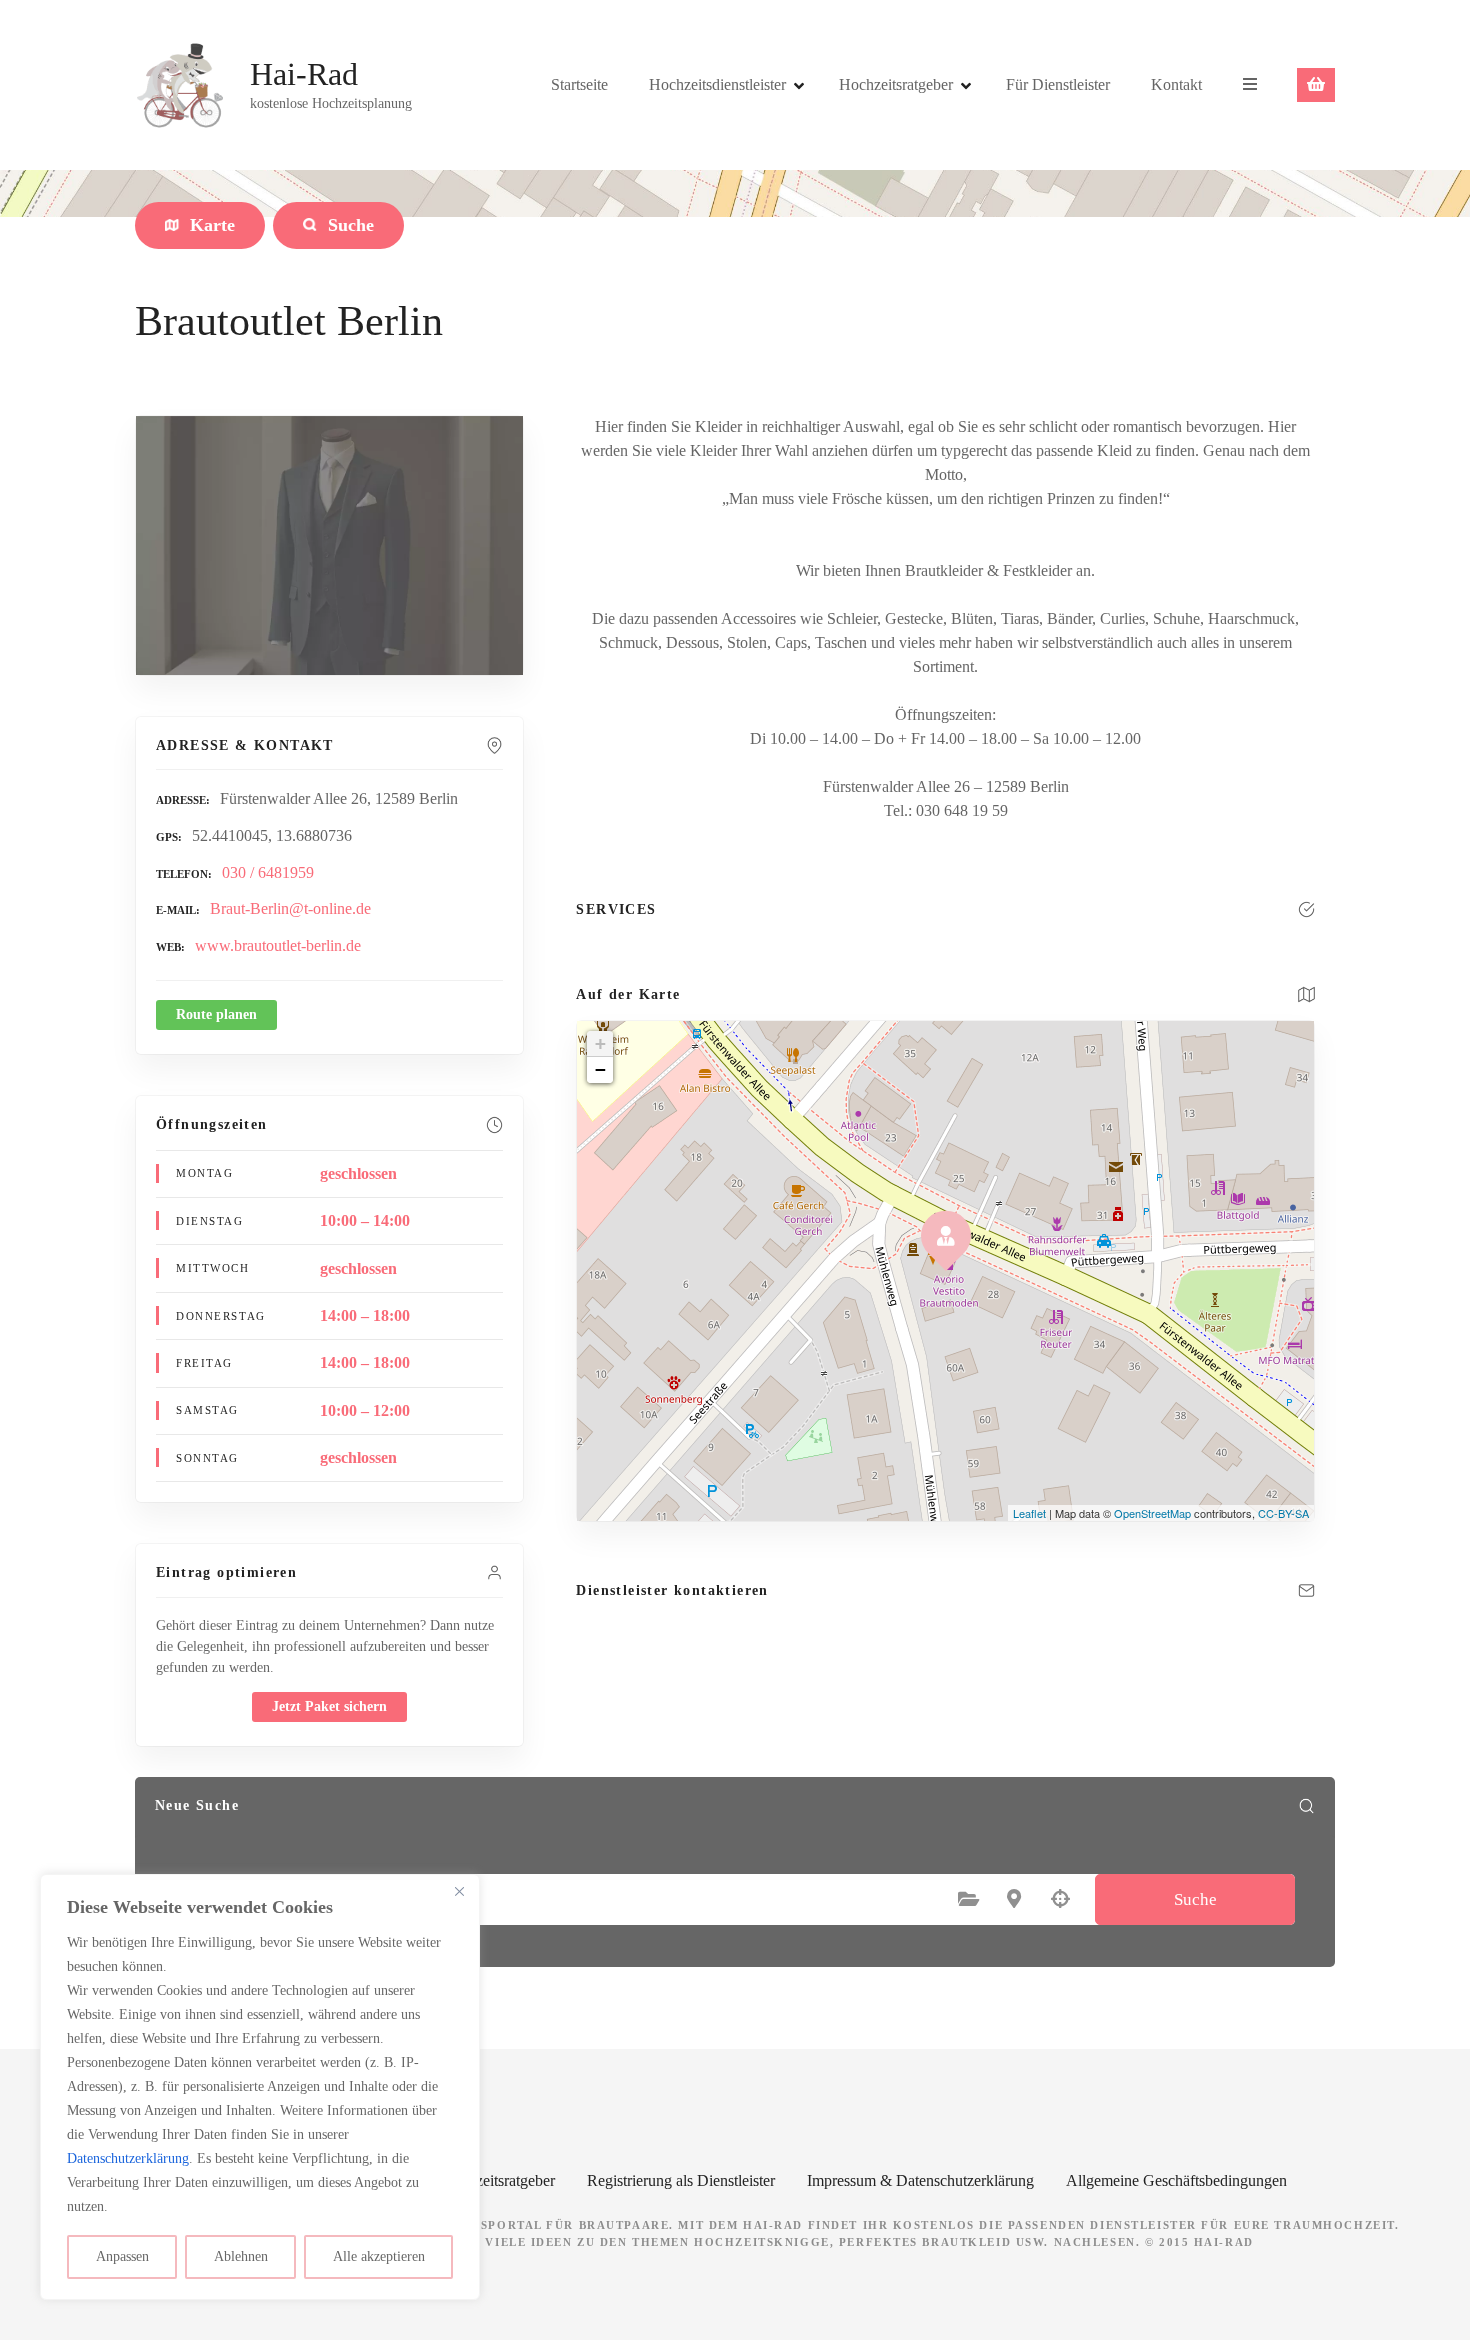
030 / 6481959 (268, 872)
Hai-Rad (304, 74)
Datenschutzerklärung (128, 2158)
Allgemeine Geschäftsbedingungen (1176, 2180)
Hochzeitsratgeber (896, 84)
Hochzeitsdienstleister (717, 84)
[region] (260, 2087)
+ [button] (600, 1043)
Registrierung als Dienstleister (681, 2180)
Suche (1195, 1899)
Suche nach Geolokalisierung (1060, 1899)
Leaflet (1029, 1513)
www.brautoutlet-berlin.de (278, 945)
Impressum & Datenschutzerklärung (920, 2180)
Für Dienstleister (1058, 84)
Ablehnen (241, 2256)
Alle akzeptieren (379, 2256)
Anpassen (122, 2256)
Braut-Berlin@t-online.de (290, 908)
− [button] (600, 1069)
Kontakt (1176, 84)
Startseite (579, 84)
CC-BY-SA (1283, 1513)
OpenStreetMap (1152, 1513)
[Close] (459, 1891)
